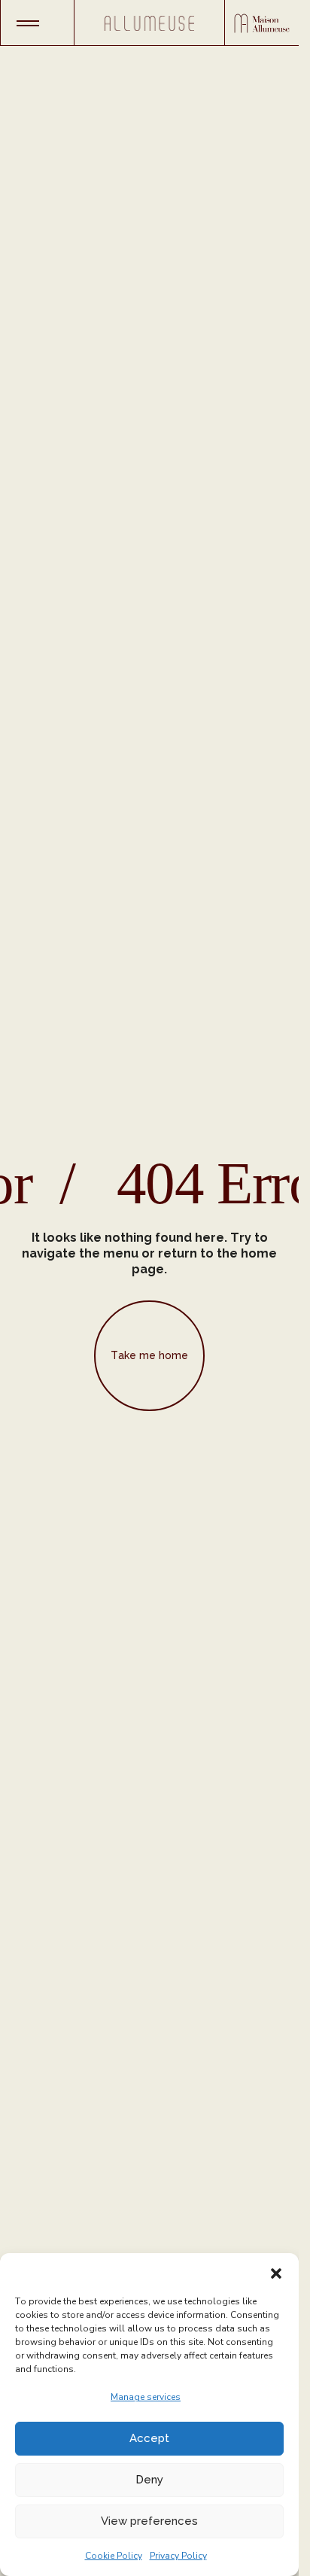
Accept (149, 2438)
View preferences (149, 2521)
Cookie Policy (114, 2556)
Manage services (146, 2397)
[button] (276, 2272)
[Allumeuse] (150, 23)
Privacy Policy (178, 2556)
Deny (149, 2480)
